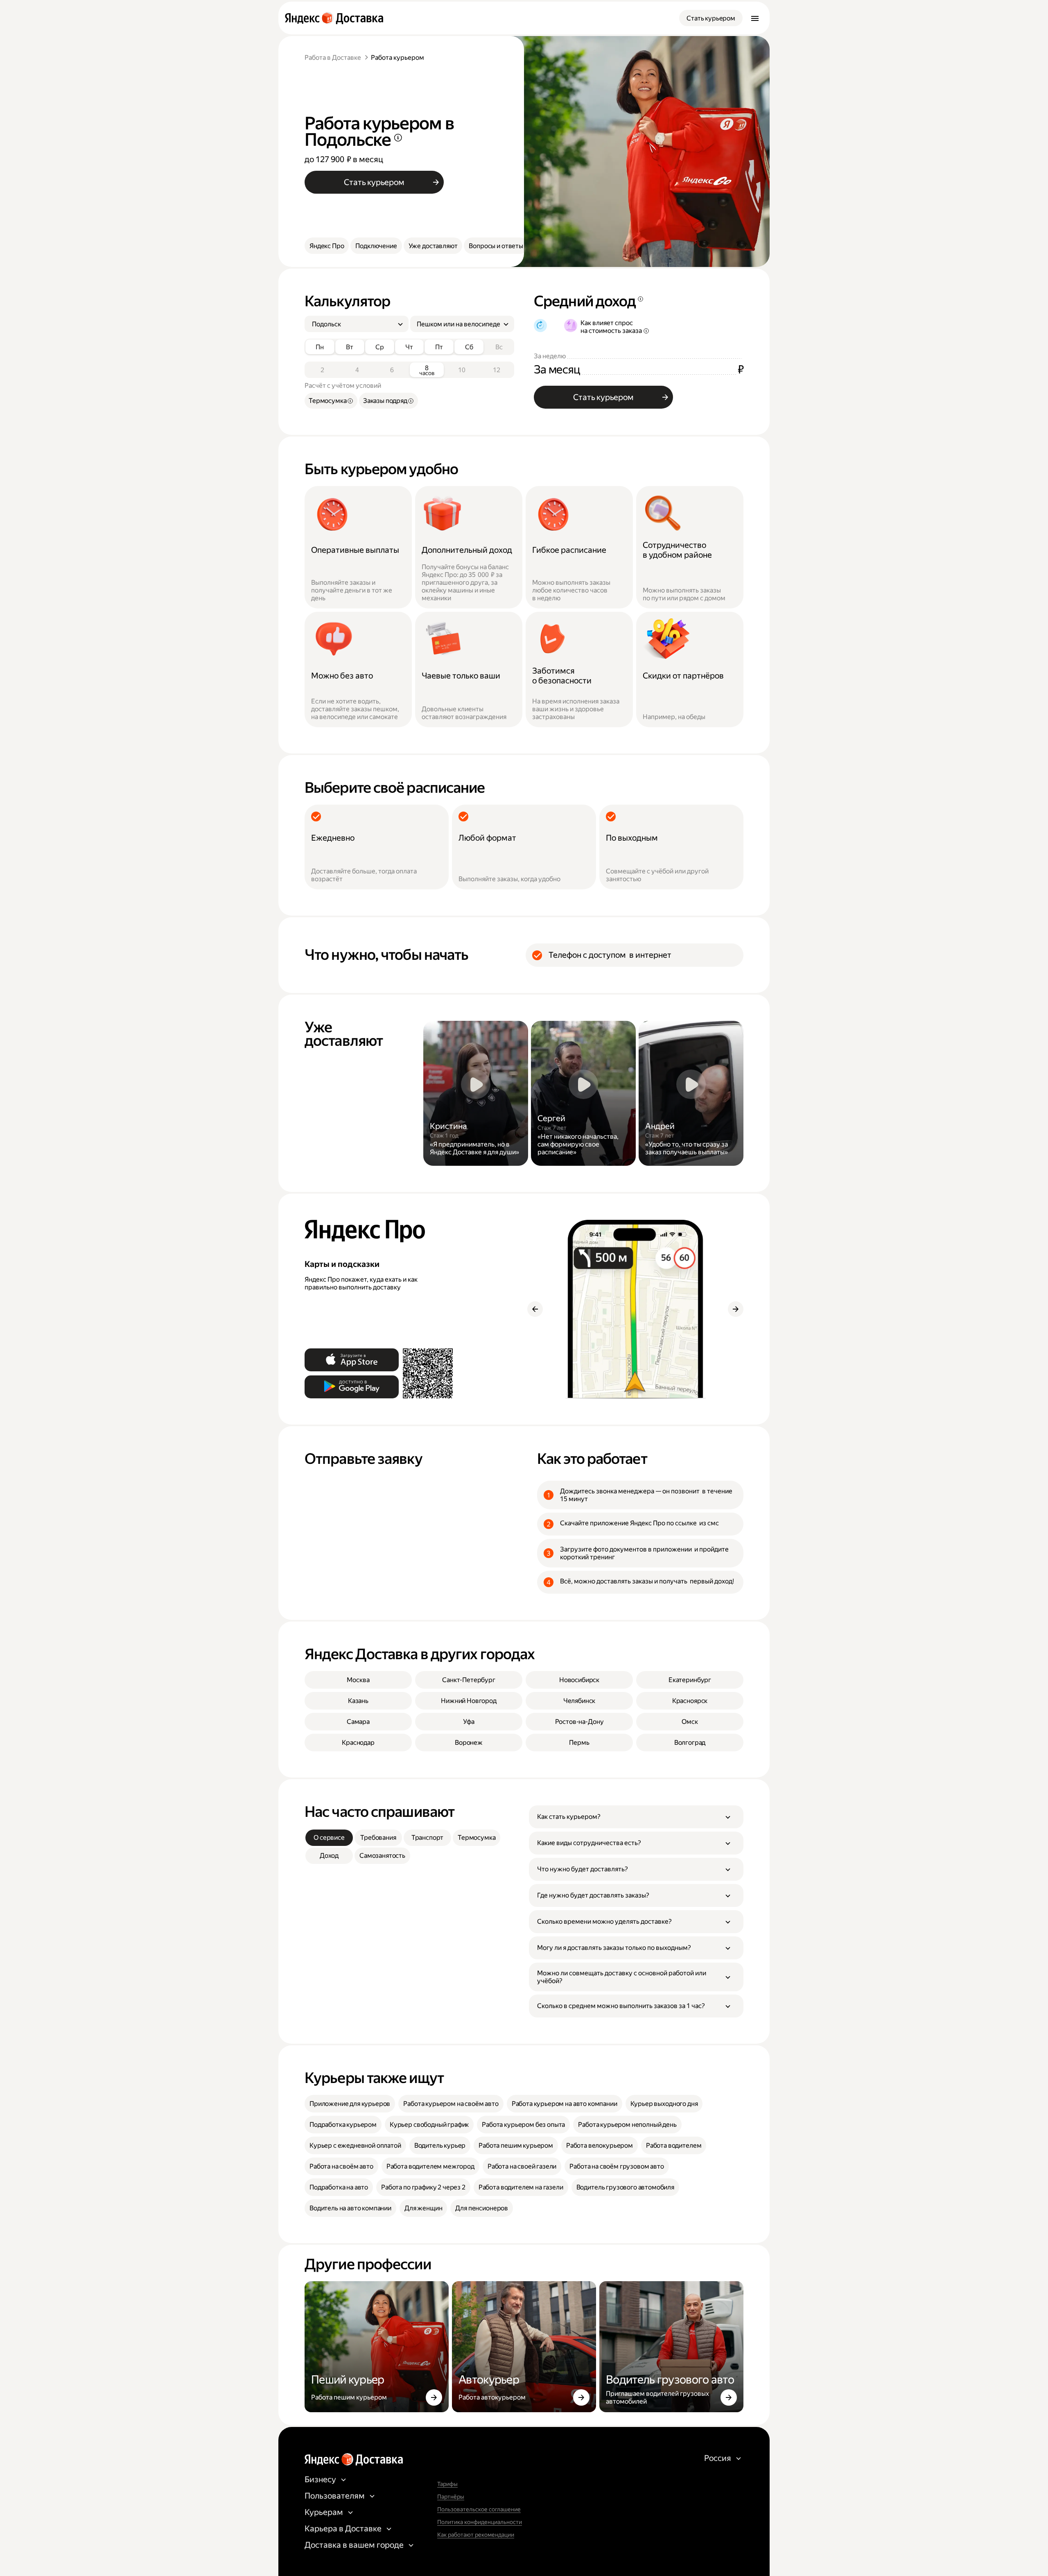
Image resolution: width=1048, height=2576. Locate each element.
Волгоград (690, 1743)
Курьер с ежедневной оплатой (355, 2145)
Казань (358, 1701)
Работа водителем (674, 2145)
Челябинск (579, 1701)
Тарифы (447, 2484)
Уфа (469, 1722)
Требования (378, 1838)
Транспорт (428, 1838)
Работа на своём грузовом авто (617, 2166)
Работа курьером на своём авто (451, 2104)
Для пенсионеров (482, 2208)
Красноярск (690, 1701)
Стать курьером (711, 18)
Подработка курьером (343, 2125)
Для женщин (423, 2208)
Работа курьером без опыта (523, 2125)
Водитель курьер (440, 2145)
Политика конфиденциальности (480, 2522)
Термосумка (477, 1838)
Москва (358, 1680)
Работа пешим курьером (516, 2145)
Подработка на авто (339, 2187)
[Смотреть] (476, 1093)
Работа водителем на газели (521, 2187)
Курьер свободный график (429, 2125)
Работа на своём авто (341, 2166)
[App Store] (352, 1360)
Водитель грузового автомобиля (625, 2187)
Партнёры (451, 2497)
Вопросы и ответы (496, 246)
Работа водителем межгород (430, 2166)
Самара (358, 1722)
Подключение (376, 246)
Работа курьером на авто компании (565, 2104)
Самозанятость (382, 1856)
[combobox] (353, 324)
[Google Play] (352, 1387)
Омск (690, 1722)
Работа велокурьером (600, 2145)
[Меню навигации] (755, 18)
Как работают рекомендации (476, 2535)
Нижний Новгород (469, 1701)
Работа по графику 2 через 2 (423, 2187)
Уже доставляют (433, 246)
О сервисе (329, 1838)
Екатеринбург (690, 1680)
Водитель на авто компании (350, 2208)
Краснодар (358, 1743)
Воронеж (469, 1743)
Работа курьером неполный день (627, 2125)
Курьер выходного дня (664, 2104)
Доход (329, 1856)
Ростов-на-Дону (579, 1722)
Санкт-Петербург (469, 1680)
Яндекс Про (327, 246)
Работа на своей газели (522, 2166)
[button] (636, 1817)
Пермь (579, 1743)
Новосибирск (579, 1680)
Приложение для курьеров (350, 2104)
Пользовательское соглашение (479, 2509)
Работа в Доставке (333, 58)
